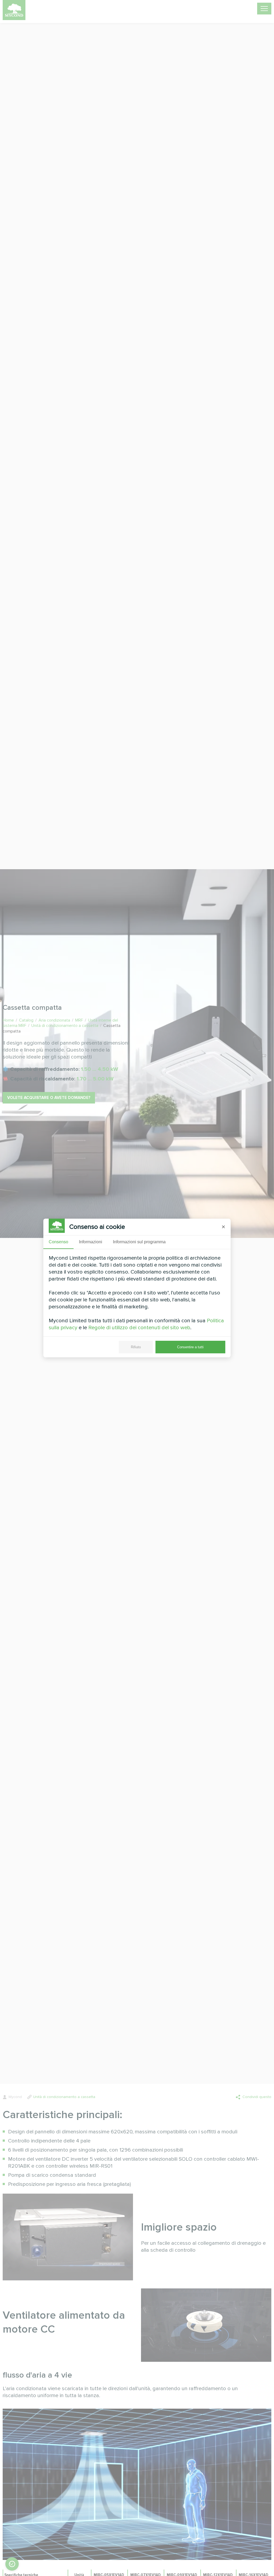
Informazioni (91, 1242)
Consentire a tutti (190, 1347)
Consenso (58, 1242)
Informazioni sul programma (139, 1242)
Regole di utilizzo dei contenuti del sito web (139, 1328)
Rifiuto (136, 1347)
